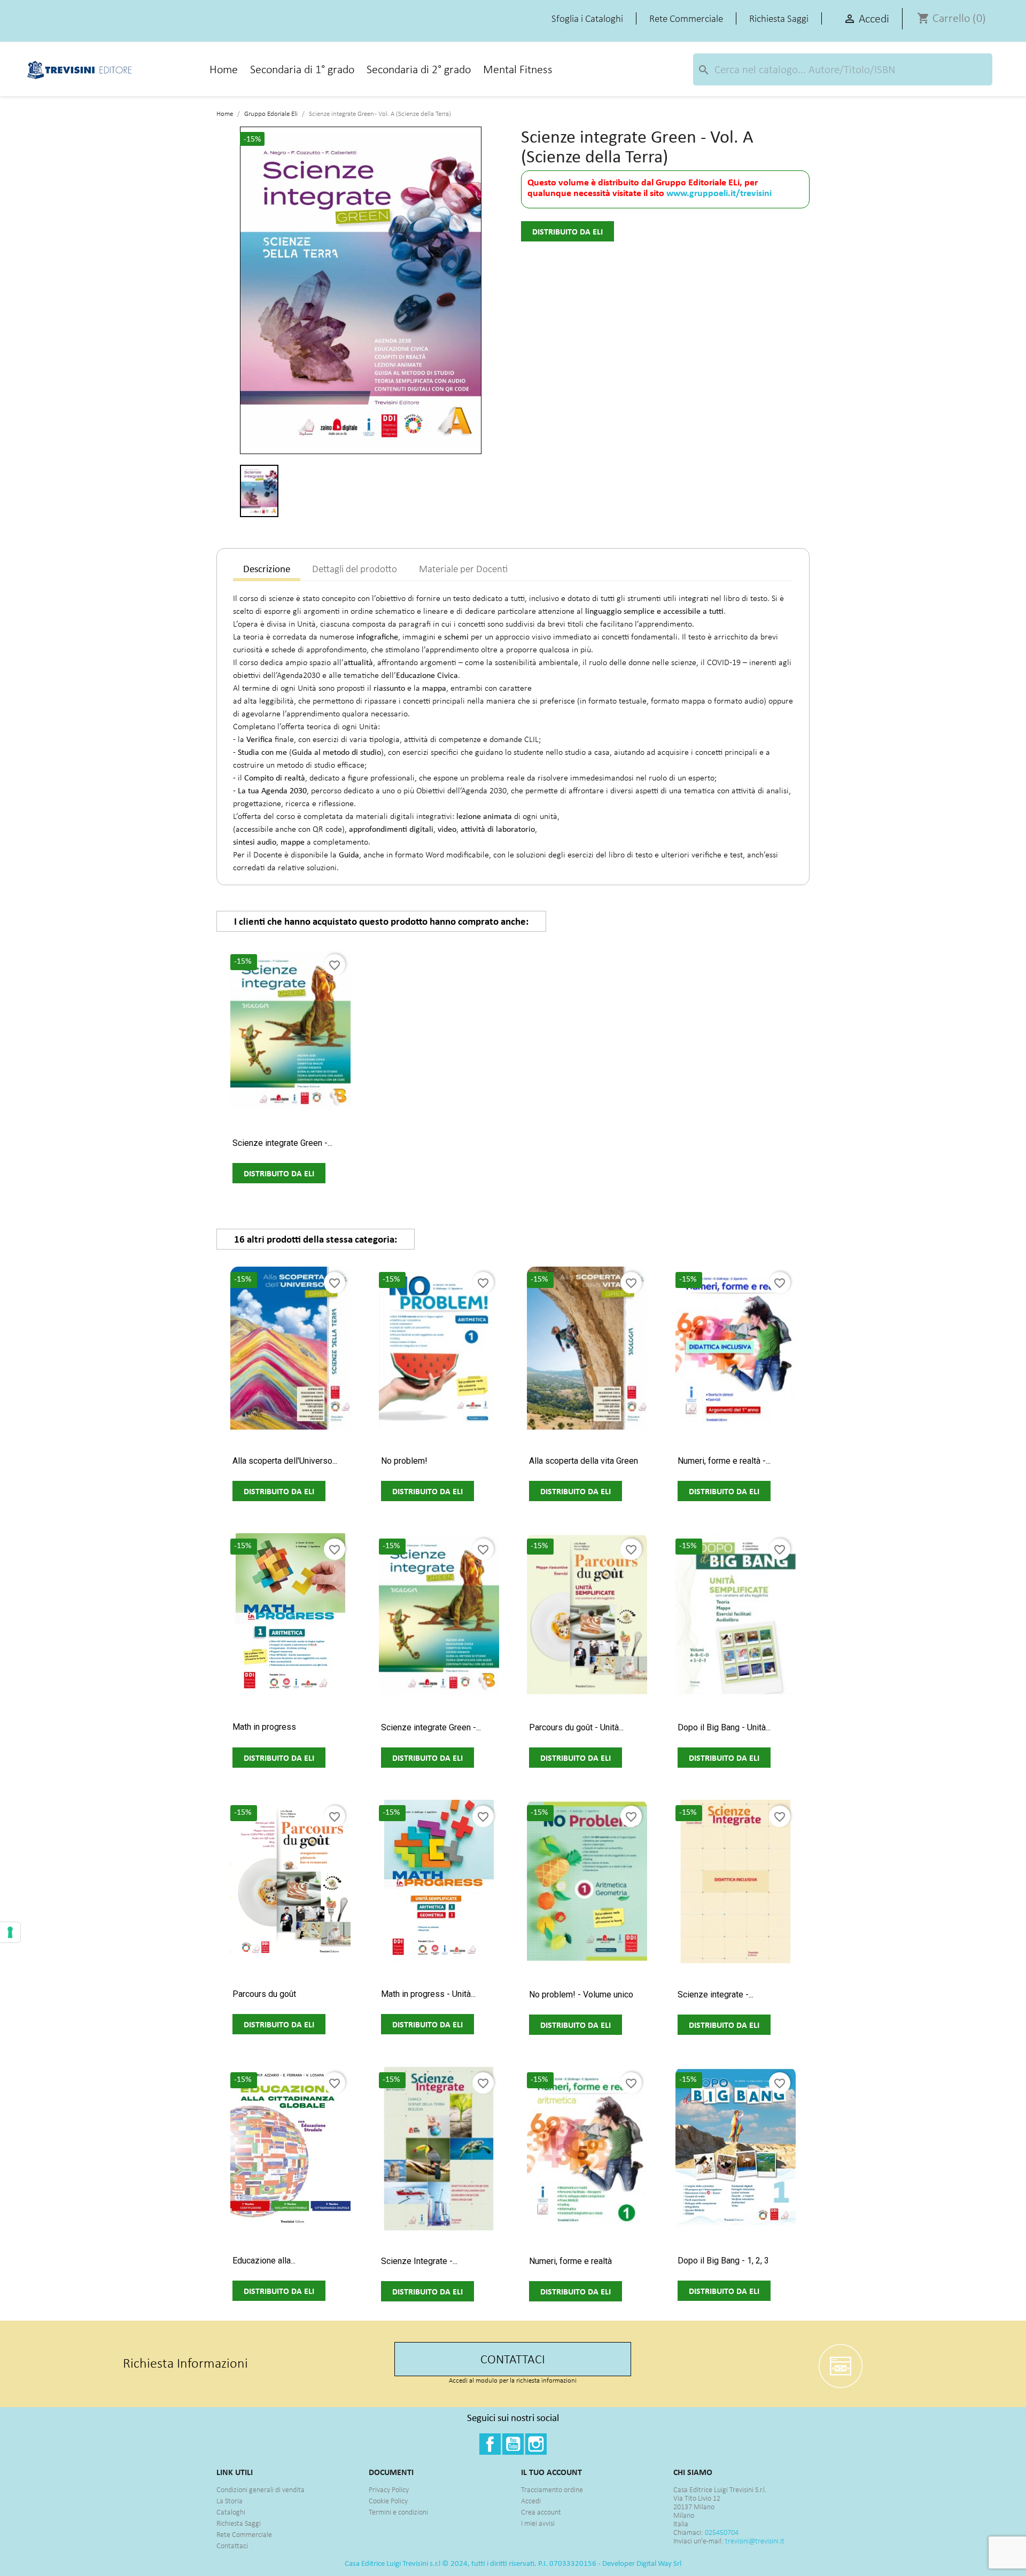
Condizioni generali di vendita (261, 2490)
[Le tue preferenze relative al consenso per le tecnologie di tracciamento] (10, 1932)
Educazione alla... (264, 2261)
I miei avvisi (538, 2523)
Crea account (541, 2512)
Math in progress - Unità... (428, 1994)
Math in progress (264, 1727)
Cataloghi (231, 2512)
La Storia (230, 2501)
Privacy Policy (389, 2490)
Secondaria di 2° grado (419, 69)
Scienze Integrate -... (419, 2261)
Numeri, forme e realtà (570, 2261)
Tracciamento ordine (552, 2490)
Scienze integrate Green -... (282, 1143)
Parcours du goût (264, 1994)
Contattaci (232, 2546)
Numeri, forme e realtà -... (724, 1461)
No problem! (404, 1461)
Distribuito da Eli (568, 231)
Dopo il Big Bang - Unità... (724, 1727)
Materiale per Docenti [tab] (463, 569)
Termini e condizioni (398, 2512)
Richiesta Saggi (239, 2523)
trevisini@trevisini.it (755, 2541)
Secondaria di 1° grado (302, 69)
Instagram (536, 2444)
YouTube (513, 2444)
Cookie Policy (388, 2501)
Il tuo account (551, 2472)
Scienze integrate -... (716, 1995)
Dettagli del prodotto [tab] (355, 569)
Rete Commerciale (244, 2535)
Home (224, 69)
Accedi (531, 2501)
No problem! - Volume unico (581, 1995)
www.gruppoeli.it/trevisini (719, 193)
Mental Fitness (518, 69)
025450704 (722, 2532)
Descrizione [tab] (267, 569)
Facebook (490, 2444)
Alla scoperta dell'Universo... (285, 1461)
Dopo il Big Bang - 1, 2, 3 (723, 2261)
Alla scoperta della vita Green (584, 1461)
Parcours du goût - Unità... (576, 1727)
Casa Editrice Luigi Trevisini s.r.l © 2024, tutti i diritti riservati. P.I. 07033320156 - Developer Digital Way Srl (513, 2563)
